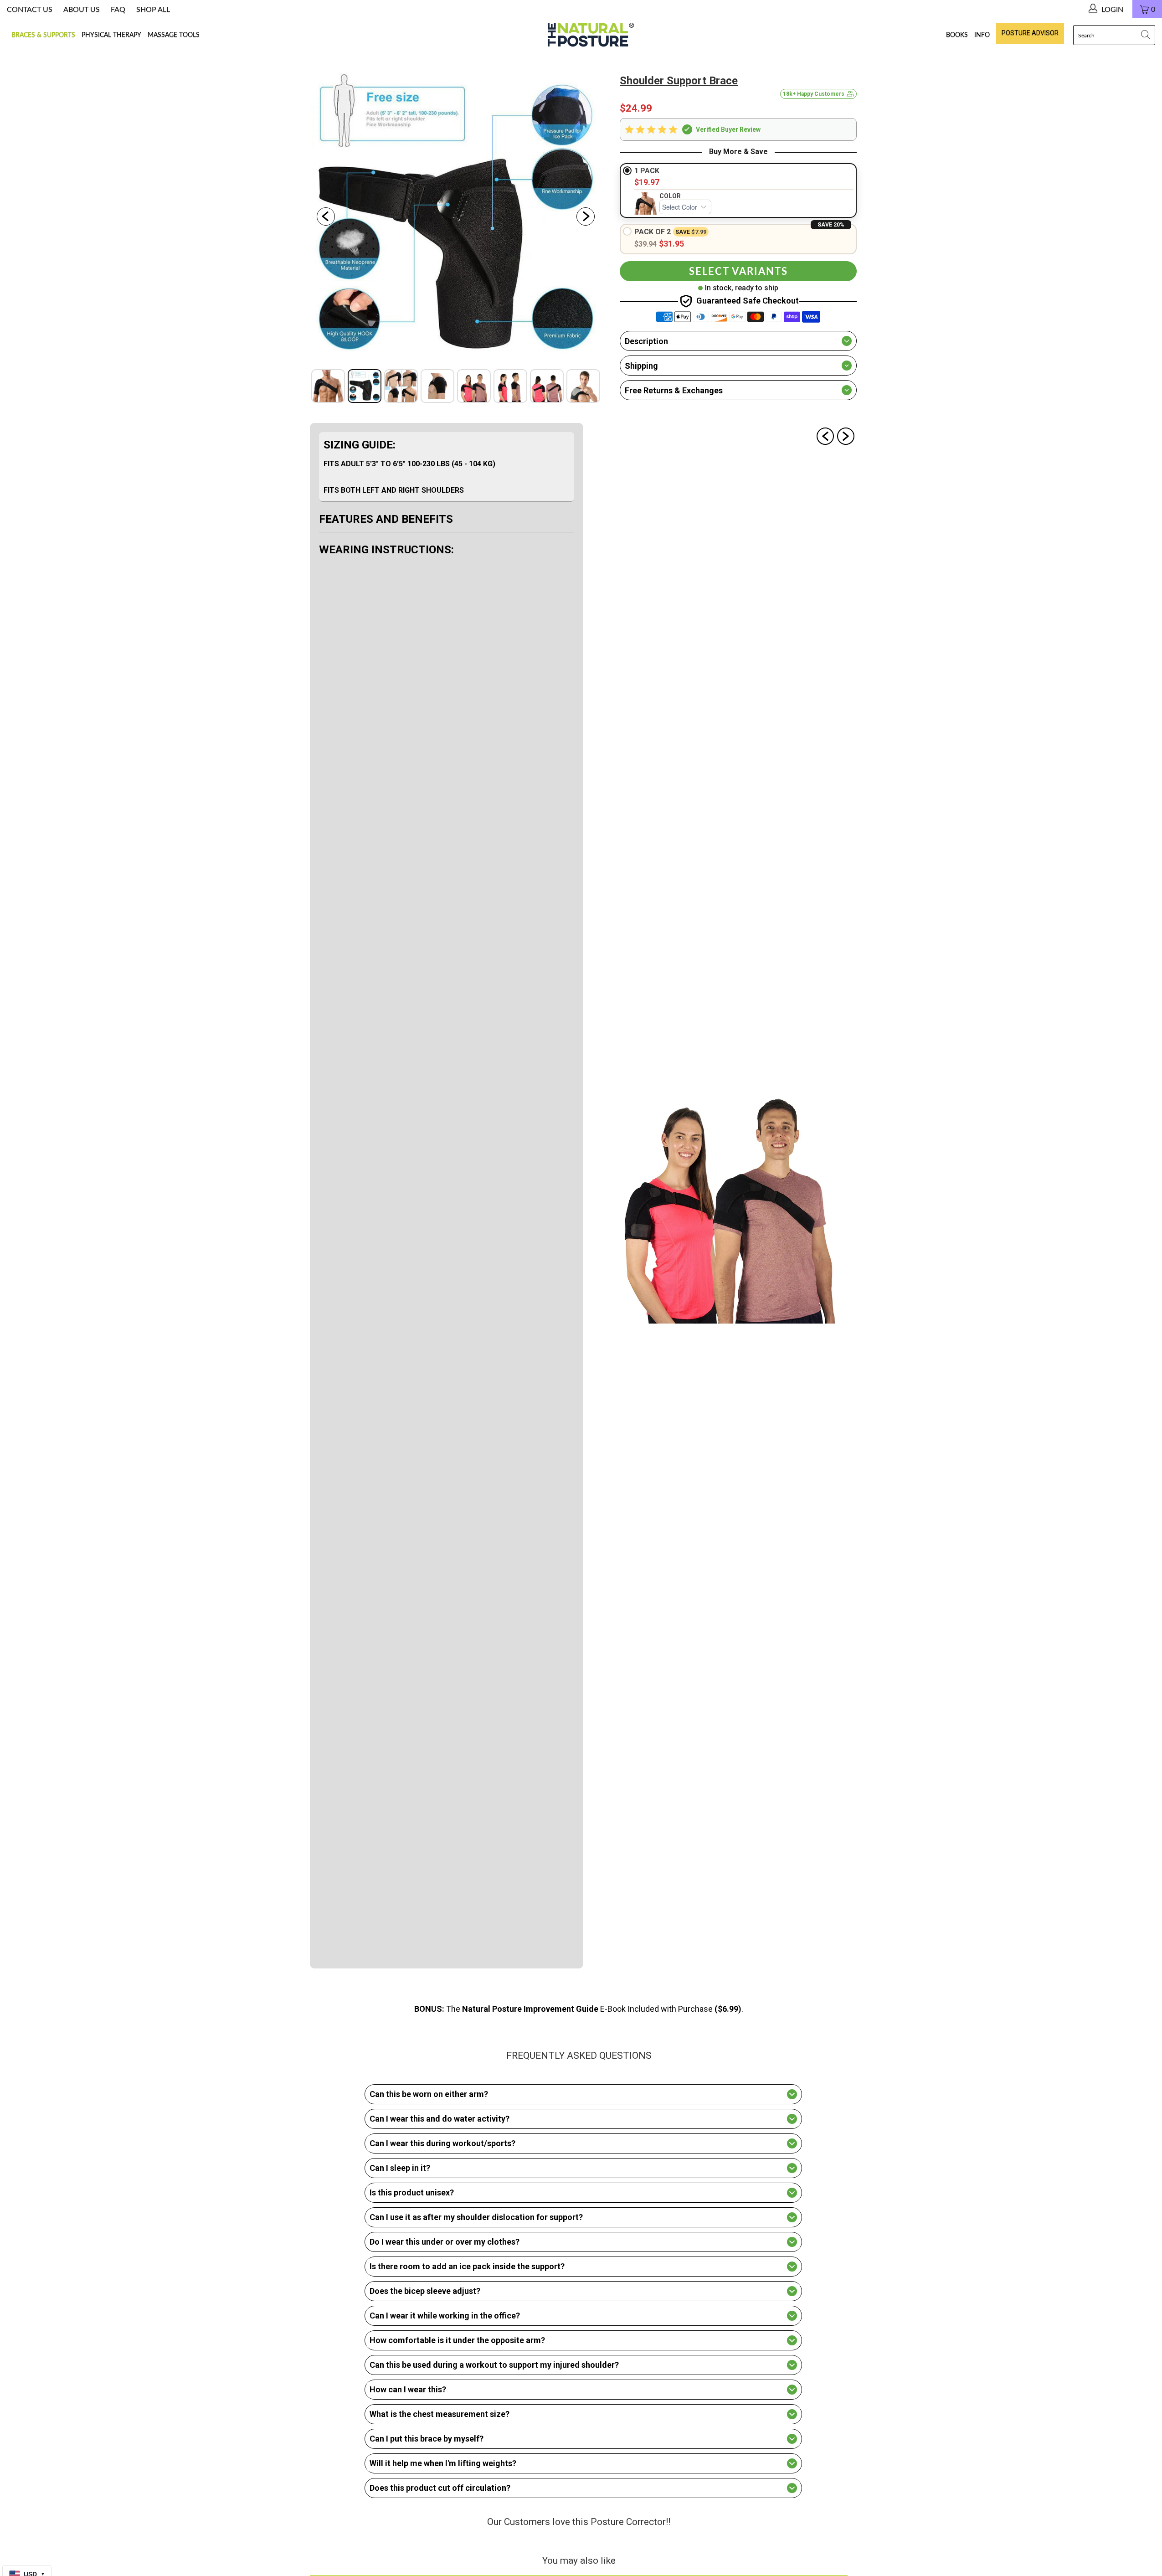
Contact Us (30, 9)
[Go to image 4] (437, 386)
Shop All (153, 9)
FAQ (118, 9)
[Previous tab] (825, 436)
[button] (738, 130)
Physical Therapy (111, 34)
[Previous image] (326, 216)
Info (982, 34)
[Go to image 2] (365, 386)
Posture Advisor (1030, 33)
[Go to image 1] (328, 386)
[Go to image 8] (583, 386)
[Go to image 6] (510, 386)
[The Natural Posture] (588, 35)
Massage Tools (174, 34)
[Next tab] (846, 436)
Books (957, 34)
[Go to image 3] (401, 386)
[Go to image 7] (547, 386)
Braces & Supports (43, 34)
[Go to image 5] (474, 386)
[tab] (447, 467)
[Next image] (586, 216)
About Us (82, 9)
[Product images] (456, 216)
